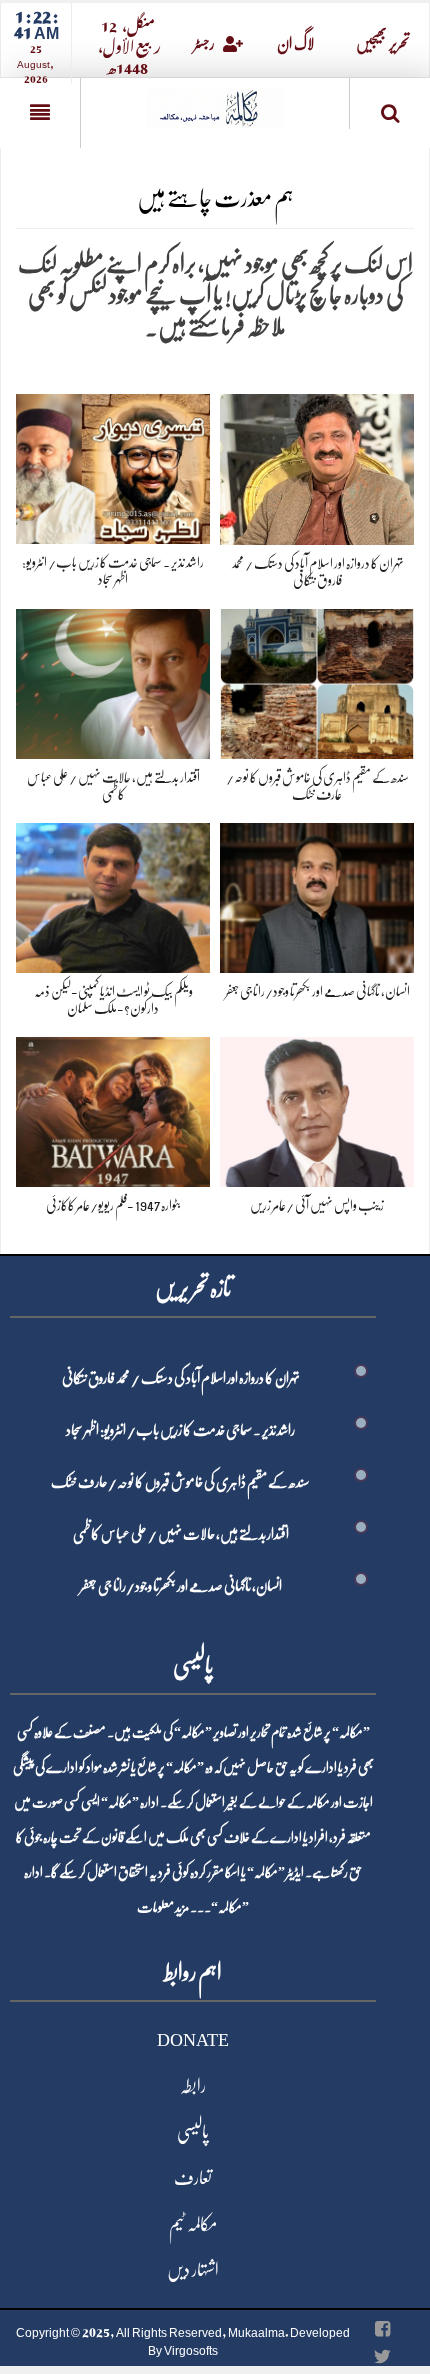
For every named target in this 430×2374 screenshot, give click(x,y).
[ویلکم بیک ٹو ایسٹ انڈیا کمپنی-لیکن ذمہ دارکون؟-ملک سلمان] (113, 894)
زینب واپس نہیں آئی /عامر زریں (317, 1205)
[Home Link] (215, 101)
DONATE (193, 2040)
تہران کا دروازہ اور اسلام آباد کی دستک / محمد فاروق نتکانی (181, 1378)
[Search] (390, 107)
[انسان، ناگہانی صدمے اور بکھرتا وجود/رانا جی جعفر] (317, 894)
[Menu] (40, 113)
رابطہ (193, 2086)
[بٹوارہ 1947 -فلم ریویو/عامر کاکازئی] (113, 1107)
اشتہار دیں (193, 2270)
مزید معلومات (163, 1907)
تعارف (193, 2178)
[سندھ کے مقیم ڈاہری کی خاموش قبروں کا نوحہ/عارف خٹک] (317, 680)
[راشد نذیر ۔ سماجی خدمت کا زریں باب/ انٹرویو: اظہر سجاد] (113, 465)
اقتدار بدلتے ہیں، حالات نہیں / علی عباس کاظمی (181, 1534)
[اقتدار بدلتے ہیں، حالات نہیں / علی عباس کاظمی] (113, 680)
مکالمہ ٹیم (193, 2224)
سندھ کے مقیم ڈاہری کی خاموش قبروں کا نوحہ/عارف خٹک (180, 1482)
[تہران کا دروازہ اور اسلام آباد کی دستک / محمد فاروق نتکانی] (317, 465)
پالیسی (193, 2132)
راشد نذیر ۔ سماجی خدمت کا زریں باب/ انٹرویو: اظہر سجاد (180, 1430)
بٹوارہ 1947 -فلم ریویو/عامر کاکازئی (113, 1205)
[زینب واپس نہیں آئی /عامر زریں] (317, 1107)
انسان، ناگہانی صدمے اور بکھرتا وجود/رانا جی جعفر (317, 991)
